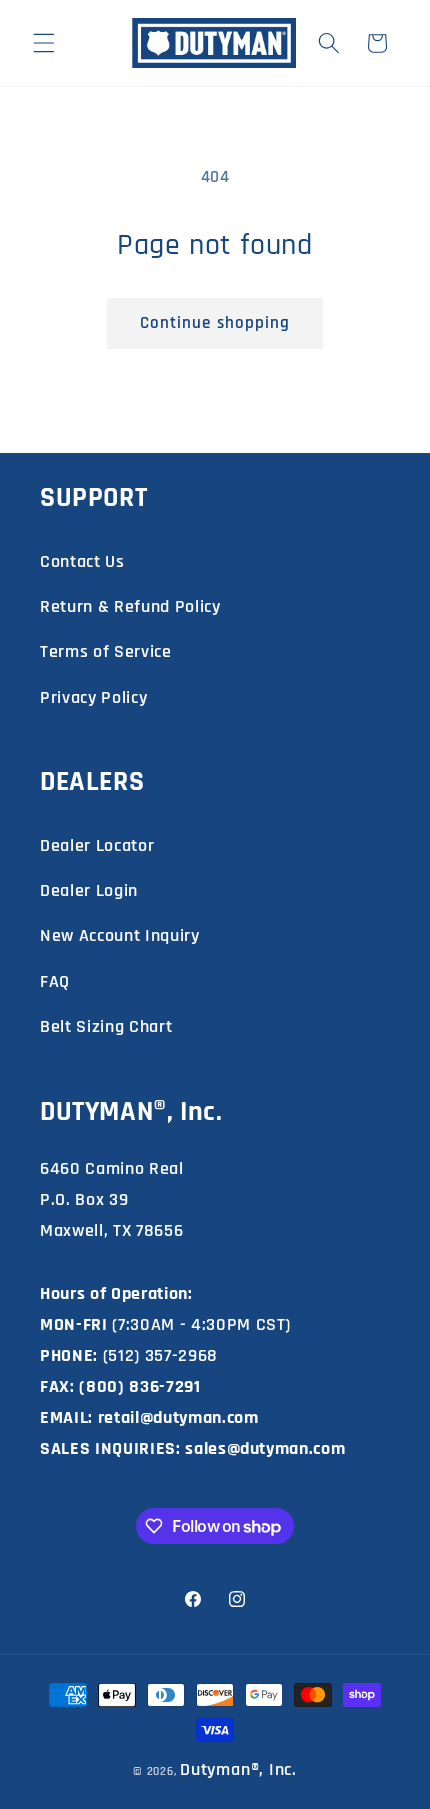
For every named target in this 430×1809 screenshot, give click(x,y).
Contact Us (82, 561)
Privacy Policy (93, 697)
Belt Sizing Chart (106, 1026)
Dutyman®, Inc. (238, 1769)
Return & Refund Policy (130, 606)
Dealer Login (89, 890)
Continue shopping (215, 323)
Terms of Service (106, 651)
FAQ (55, 981)
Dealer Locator (97, 845)
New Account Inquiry (120, 935)
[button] (44, 43)
